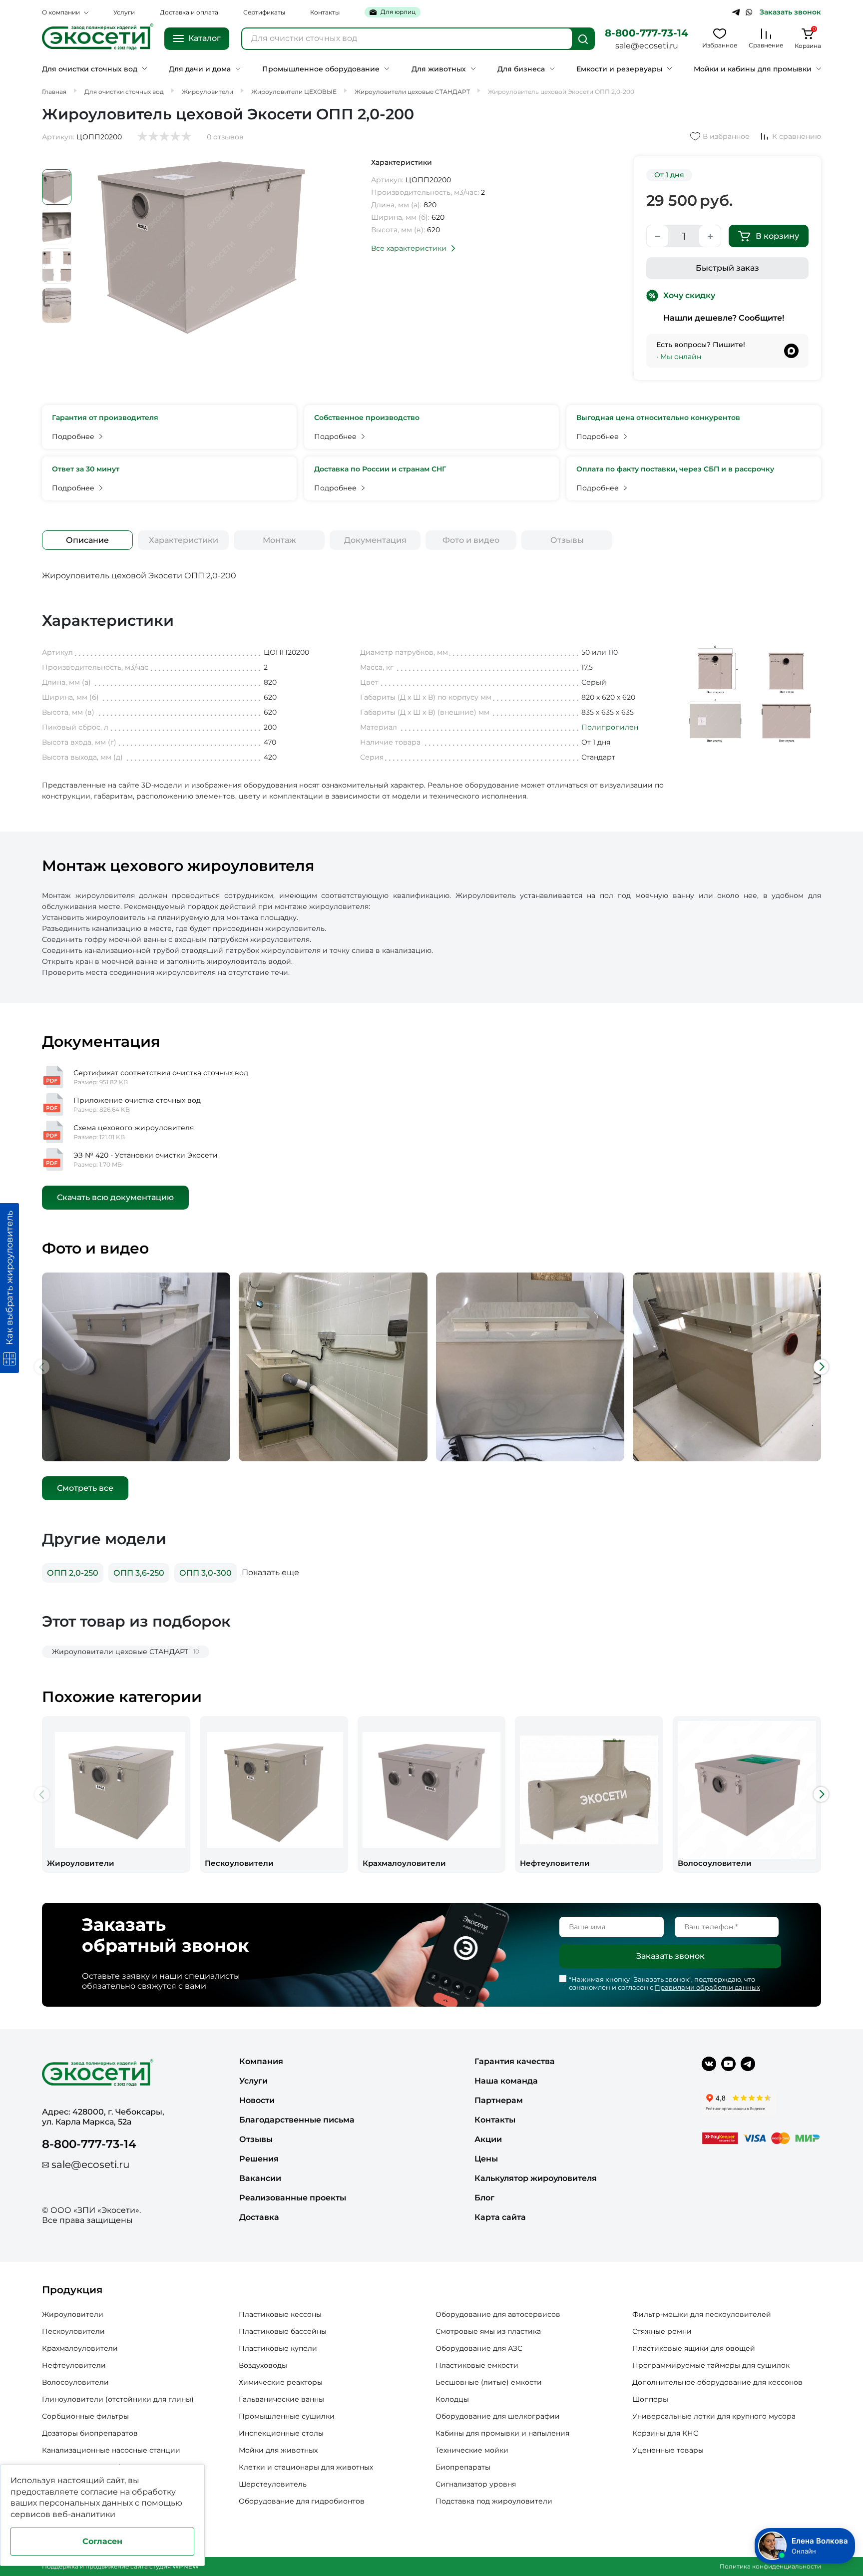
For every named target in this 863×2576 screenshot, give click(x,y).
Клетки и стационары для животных (306, 2467)
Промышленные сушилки (287, 2416)
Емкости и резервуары (619, 69)
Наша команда (506, 2081)
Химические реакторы (281, 2382)
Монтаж (279, 540)
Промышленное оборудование (321, 69)
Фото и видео (471, 540)
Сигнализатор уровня (476, 2484)
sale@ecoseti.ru (647, 46)
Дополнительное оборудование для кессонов (717, 2382)
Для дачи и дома (200, 69)
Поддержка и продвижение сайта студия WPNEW (120, 2566)
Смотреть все (85, 1488)
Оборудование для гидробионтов (302, 2501)
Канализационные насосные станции (111, 2450)
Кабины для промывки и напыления (502, 2433)
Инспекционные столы (281, 2433)
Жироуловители (73, 2314)
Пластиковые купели (278, 2348)
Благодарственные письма (297, 2120)
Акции (488, 2139)
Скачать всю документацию (115, 1197)
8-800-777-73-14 (647, 33)
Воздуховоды (263, 2365)
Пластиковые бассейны (283, 2331)
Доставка (259, 2217)
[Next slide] (821, 1367)
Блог (484, 2198)
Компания (261, 2061)
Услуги (124, 12)
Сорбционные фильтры (85, 2416)
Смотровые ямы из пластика (488, 2331)
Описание (87, 540)
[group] (116, 1795)
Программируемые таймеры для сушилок (711, 2365)
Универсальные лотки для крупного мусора (714, 2416)
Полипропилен (610, 727)
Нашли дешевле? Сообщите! (724, 318)
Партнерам (499, 2100)
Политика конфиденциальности (770, 2566)
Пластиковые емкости (477, 2365)
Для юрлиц (398, 12)
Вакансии (260, 2178)
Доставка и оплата (189, 12)
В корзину (777, 236)
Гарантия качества (515, 2061)
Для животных (439, 69)
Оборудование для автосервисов (498, 2314)
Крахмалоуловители (80, 2348)
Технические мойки (472, 2450)
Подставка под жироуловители (494, 2501)
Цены (486, 2159)
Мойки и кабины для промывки (753, 69)
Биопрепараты (463, 2467)
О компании (61, 12)
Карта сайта (500, 2217)
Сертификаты (264, 12)
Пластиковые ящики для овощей (694, 2348)
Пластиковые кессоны (280, 2314)
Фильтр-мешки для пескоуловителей (702, 2314)
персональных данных (86, 2503)
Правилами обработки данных (707, 1987)
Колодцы (452, 2399)
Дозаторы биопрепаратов (90, 2433)
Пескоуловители (73, 2331)
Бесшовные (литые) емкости (489, 2382)
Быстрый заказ (727, 268)
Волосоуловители (75, 2382)
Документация (375, 540)
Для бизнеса (521, 69)
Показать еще (270, 1572)
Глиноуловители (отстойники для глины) (118, 2399)
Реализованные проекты (293, 2198)
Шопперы (650, 2399)
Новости (257, 2100)
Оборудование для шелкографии (498, 2416)
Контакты (325, 12)
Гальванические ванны (281, 2399)
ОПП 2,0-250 (73, 1573)
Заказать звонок (790, 12)
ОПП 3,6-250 (139, 1573)
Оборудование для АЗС (479, 2348)
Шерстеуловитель (273, 2484)
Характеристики (184, 540)
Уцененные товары (668, 2450)
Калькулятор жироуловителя (536, 2178)
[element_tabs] (87, 540)
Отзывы (567, 540)
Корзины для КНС (665, 2433)
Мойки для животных (278, 2450)
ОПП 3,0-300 (206, 1573)
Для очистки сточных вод (90, 69)
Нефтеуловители (74, 2365)
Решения (259, 2159)
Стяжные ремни (662, 2331)
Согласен (102, 2541)
